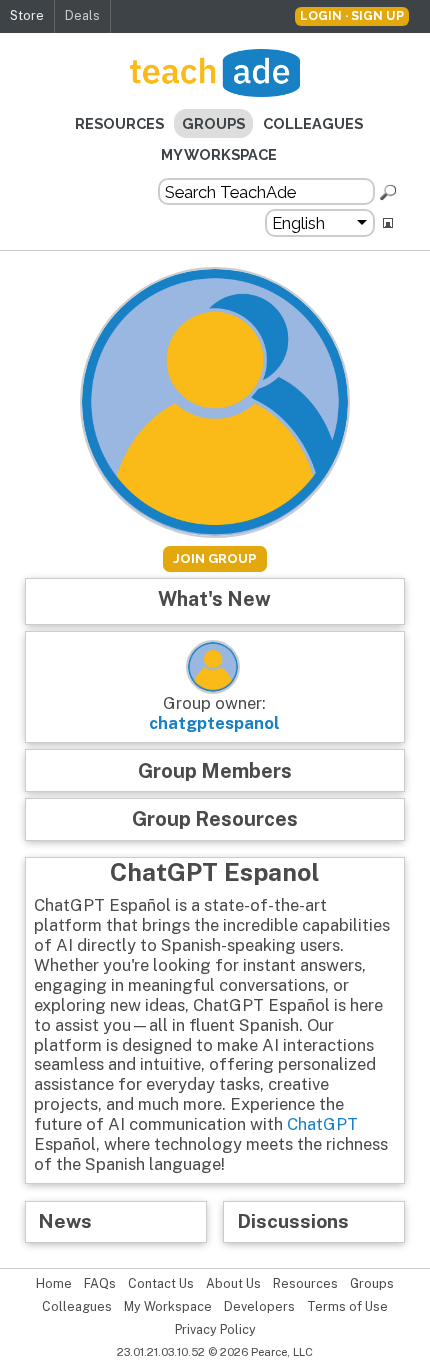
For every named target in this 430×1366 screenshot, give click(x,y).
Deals (82, 15)
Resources (119, 123)
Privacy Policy (215, 1330)
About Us (233, 1284)
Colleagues (313, 123)
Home (54, 1284)
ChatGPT (322, 1124)
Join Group (215, 558)
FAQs (100, 1284)
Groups (213, 123)
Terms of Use (347, 1307)
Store (27, 15)
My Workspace (219, 154)
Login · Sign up (352, 15)
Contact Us (161, 1284)
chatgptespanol (214, 723)
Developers (259, 1307)
